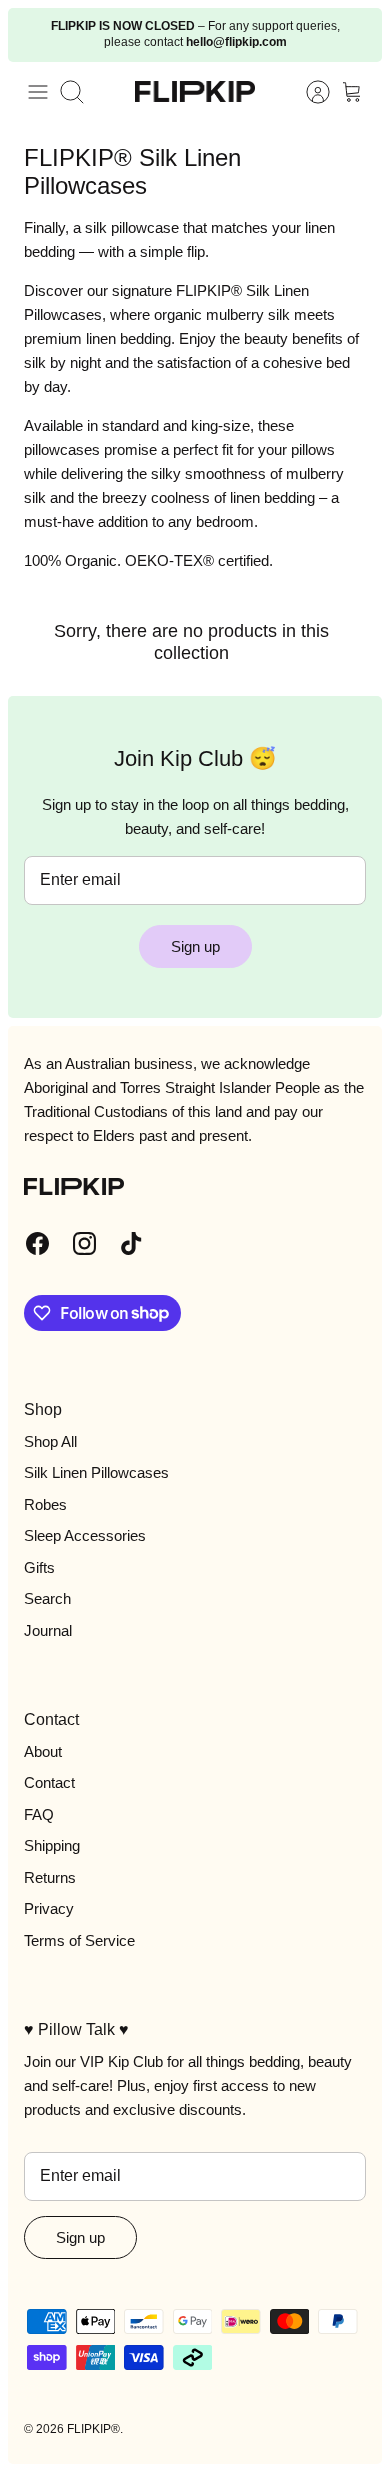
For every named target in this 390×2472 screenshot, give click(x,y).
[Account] (308, 92)
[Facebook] (37, 1243)
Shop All (50, 1441)
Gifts (39, 1567)
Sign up (195, 946)
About (43, 1751)
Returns (50, 1877)
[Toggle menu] (38, 92)
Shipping (52, 1845)
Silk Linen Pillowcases (96, 1472)
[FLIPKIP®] (195, 91)
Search (47, 1598)
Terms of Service (79, 1940)
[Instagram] (84, 1243)
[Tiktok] (131, 1243)
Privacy (49, 1908)
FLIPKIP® (93, 2429)
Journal (48, 1630)
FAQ (39, 1814)
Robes (45, 1504)
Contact (49, 1782)
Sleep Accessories (85, 1535)
